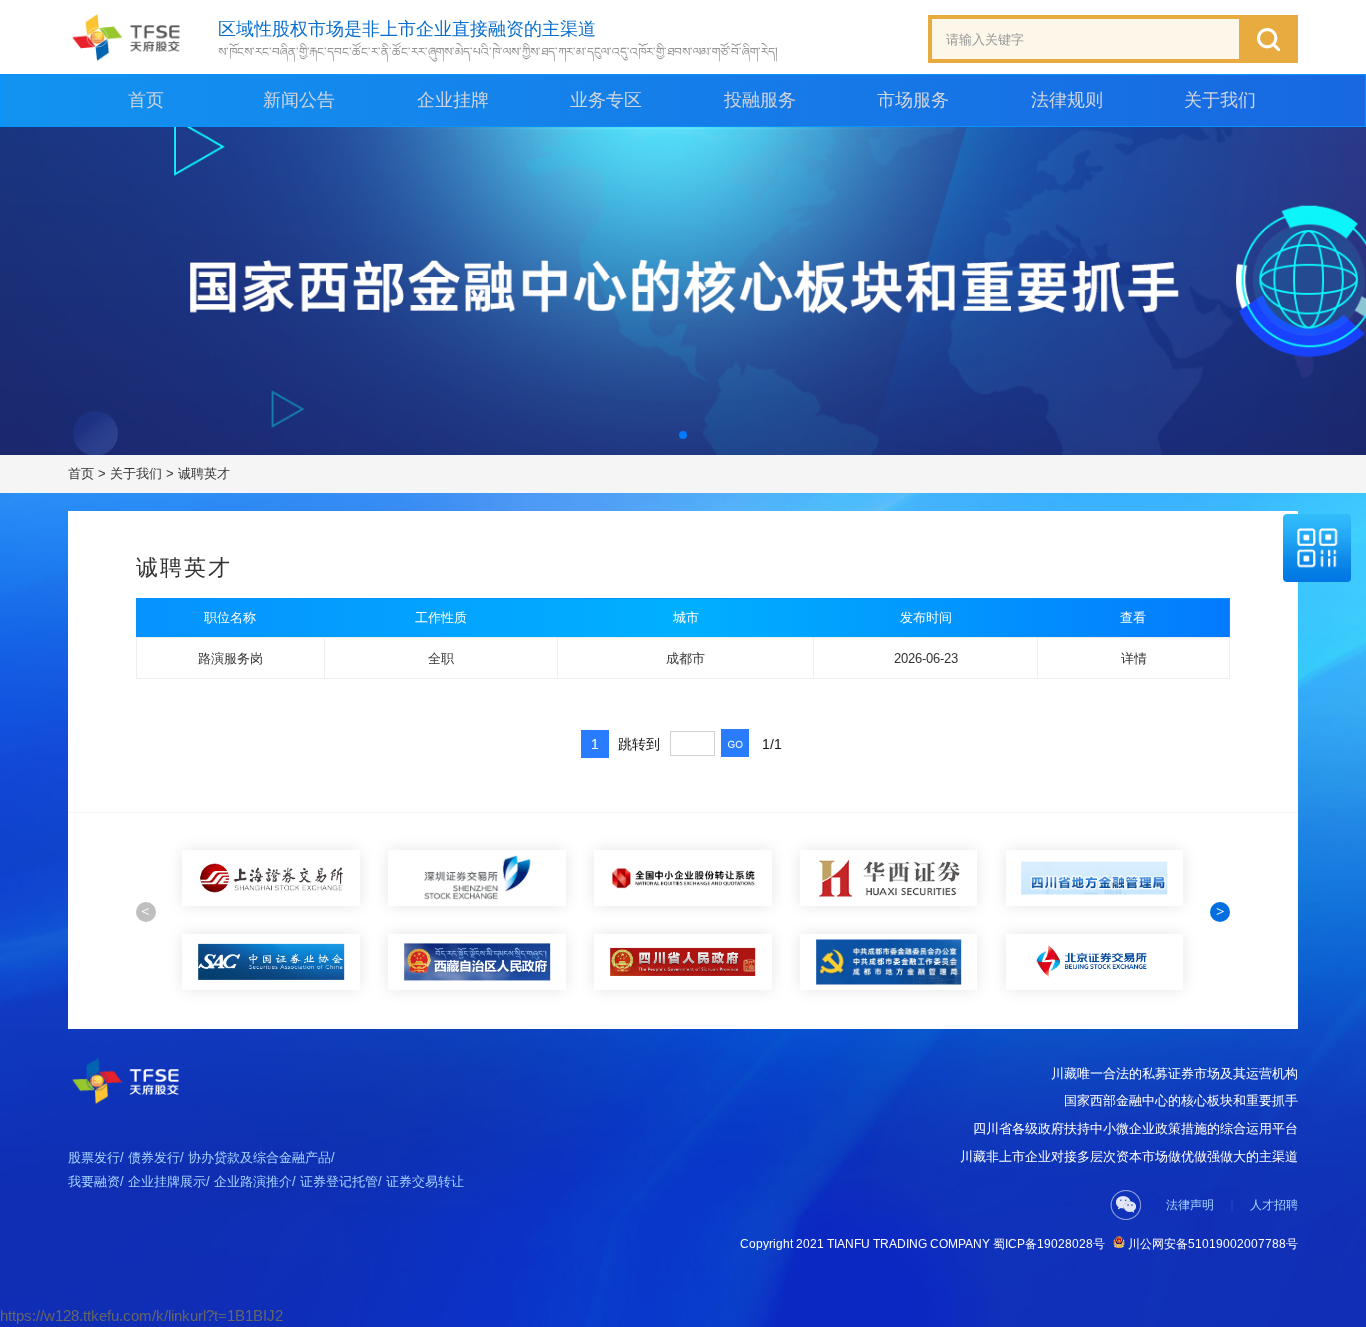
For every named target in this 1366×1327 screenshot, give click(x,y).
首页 (146, 100)
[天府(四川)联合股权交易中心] (126, 37)
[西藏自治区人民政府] (271, 962)
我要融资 (94, 1181)
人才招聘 (1274, 1205)
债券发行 (154, 1157)
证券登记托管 (339, 1181)
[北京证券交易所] (889, 962)
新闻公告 (299, 100)
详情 (1134, 658)
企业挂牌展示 (167, 1181)
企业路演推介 (253, 1181)
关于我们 (136, 473)
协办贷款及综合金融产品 (259, 1157)
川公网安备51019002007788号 (1211, 1244)
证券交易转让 (425, 1181)
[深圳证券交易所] (271, 878)
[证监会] (1094, 878)
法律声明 (1190, 1205)
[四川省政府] (477, 962)
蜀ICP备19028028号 (1049, 1244)
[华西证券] (683, 878)
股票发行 (94, 1157)
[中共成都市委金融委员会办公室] (683, 962)
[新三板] (477, 878)
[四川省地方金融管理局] (889, 878)
